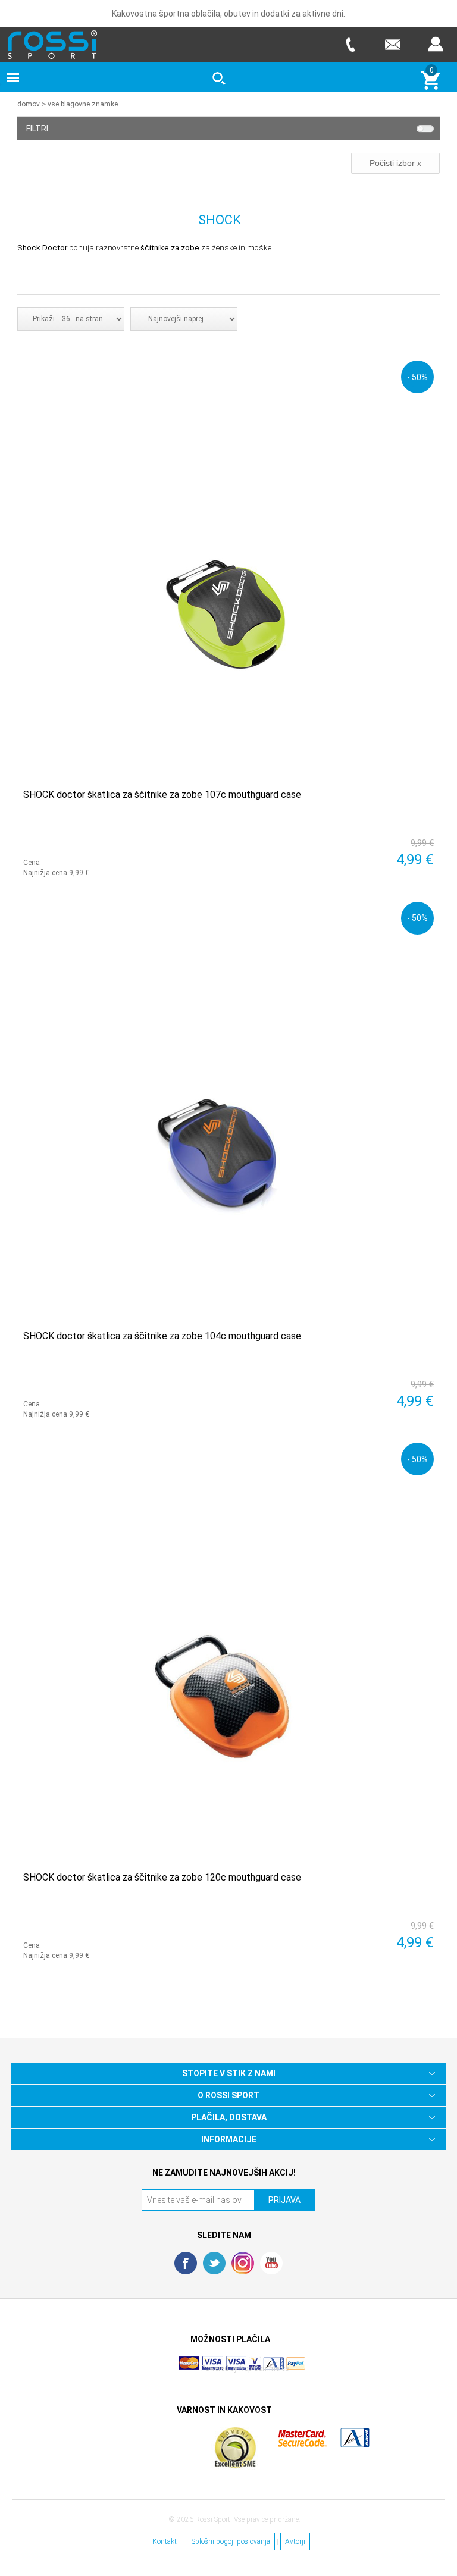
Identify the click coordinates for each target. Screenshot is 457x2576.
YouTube (271, 2263)
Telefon (350, 44)
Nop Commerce (264, 2368)
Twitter (214, 2263)
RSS (243, 2263)
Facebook (186, 2263)
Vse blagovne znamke (83, 104)
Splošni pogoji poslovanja (231, 2541)
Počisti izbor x (395, 163)
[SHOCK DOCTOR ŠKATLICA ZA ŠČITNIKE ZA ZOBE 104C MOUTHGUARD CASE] (228, 1107)
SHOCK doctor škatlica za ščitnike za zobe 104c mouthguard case (162, 1336)
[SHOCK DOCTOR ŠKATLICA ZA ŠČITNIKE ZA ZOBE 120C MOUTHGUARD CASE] (228, 1648)
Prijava (436, 44)
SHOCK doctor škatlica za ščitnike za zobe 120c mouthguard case (162, 1877)
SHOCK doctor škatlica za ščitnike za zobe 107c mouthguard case (162, 795)
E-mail (393, 44)
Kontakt (165, 2541)
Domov (29, 104)
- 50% (417, 377)
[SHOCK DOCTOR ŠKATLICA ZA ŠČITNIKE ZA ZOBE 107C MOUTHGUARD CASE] (228, 566)
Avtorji (295, 2541)
